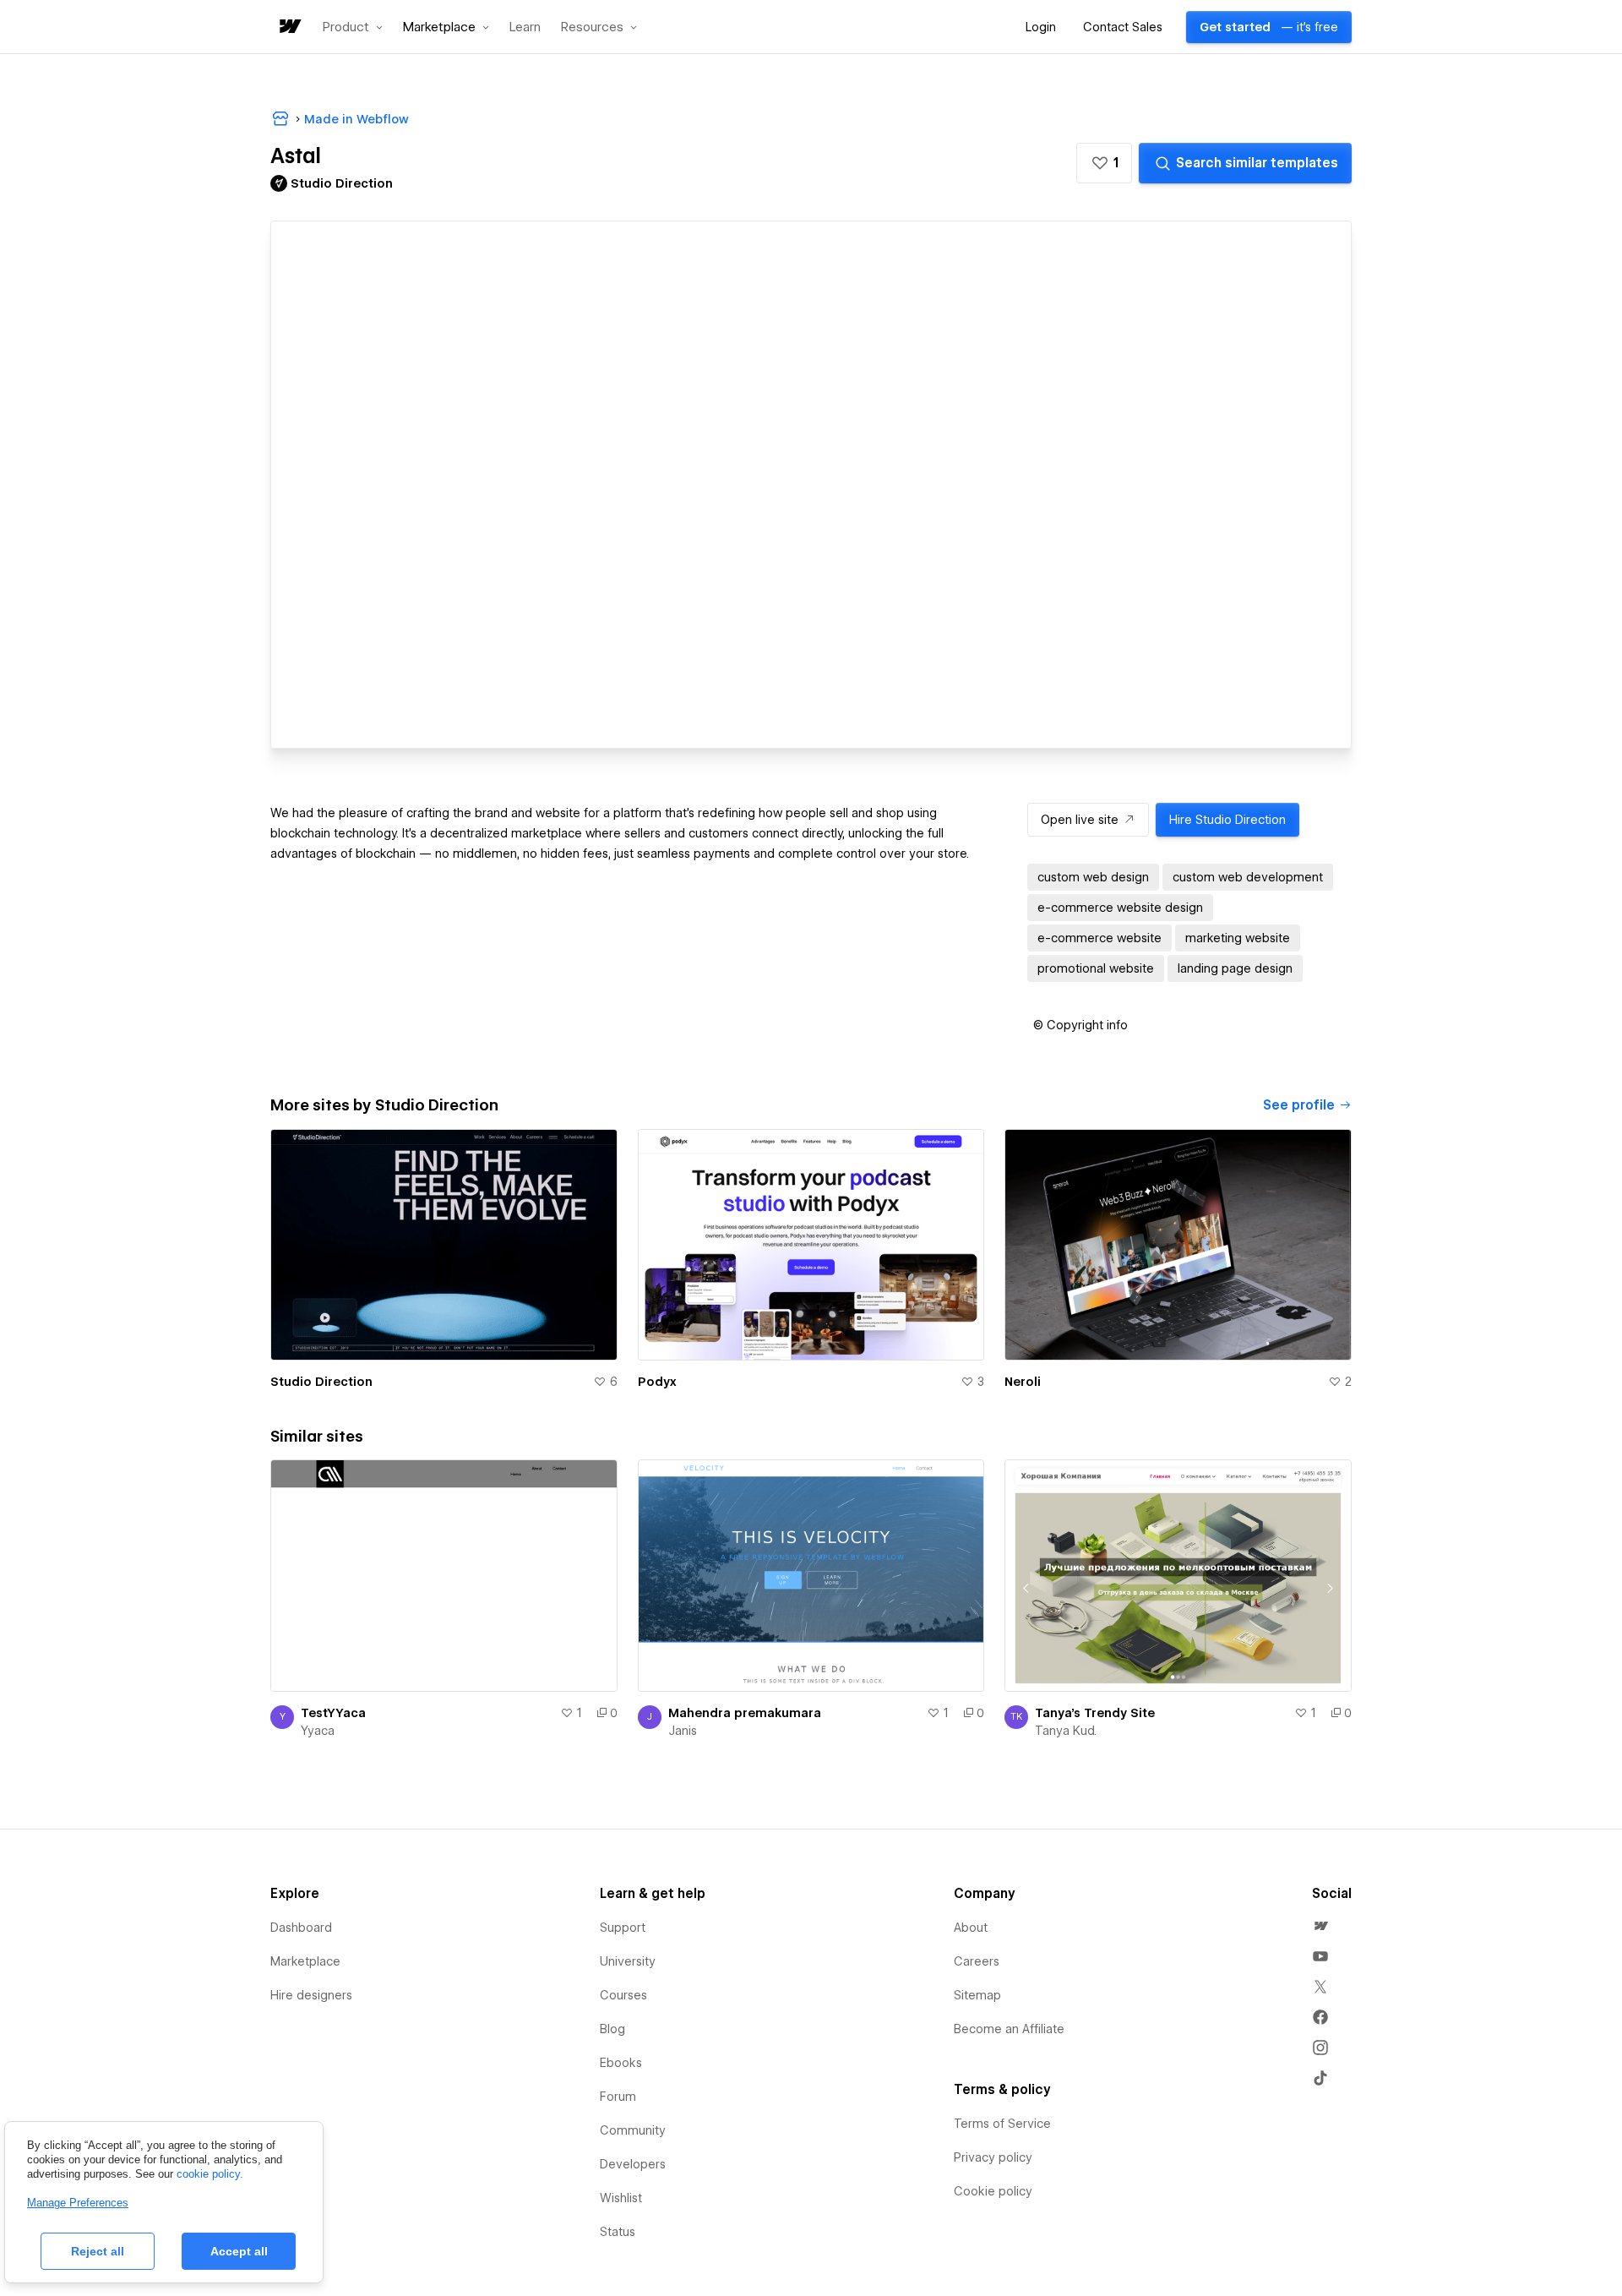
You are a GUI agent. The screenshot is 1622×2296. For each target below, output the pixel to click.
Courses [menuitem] (623, 1995)
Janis (683, 1731)
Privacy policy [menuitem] (993, 2157)
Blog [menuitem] (612, 2029)
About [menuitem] (971, 1928)
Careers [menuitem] (977, 1961)
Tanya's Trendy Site (1095, 1713)
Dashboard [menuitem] (301, 1928)
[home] (289, 27)
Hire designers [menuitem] (311, 1995)
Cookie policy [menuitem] (993, 2191)
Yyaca (318, 1731)
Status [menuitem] (618, 2232)
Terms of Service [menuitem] (1002, 2124)
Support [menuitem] (623, 1928)
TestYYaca (333, 1713)
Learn (525, 27)
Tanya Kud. (1066, 1731)
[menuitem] (1320, 1926)
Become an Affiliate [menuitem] (1009, 2029)
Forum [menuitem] (618, 2097)
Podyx (657, 1382)
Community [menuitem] (633, 2130)
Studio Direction (321, 1382)
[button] (353, 27)
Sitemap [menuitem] (977, 1995)
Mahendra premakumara (745, 1713)
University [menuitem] (628, 1961)
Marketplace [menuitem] (305, 1961)
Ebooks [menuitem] (621, 2063)
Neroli (1023, 1382)
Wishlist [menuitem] (621, 2198)
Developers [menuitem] (633, 2164)
